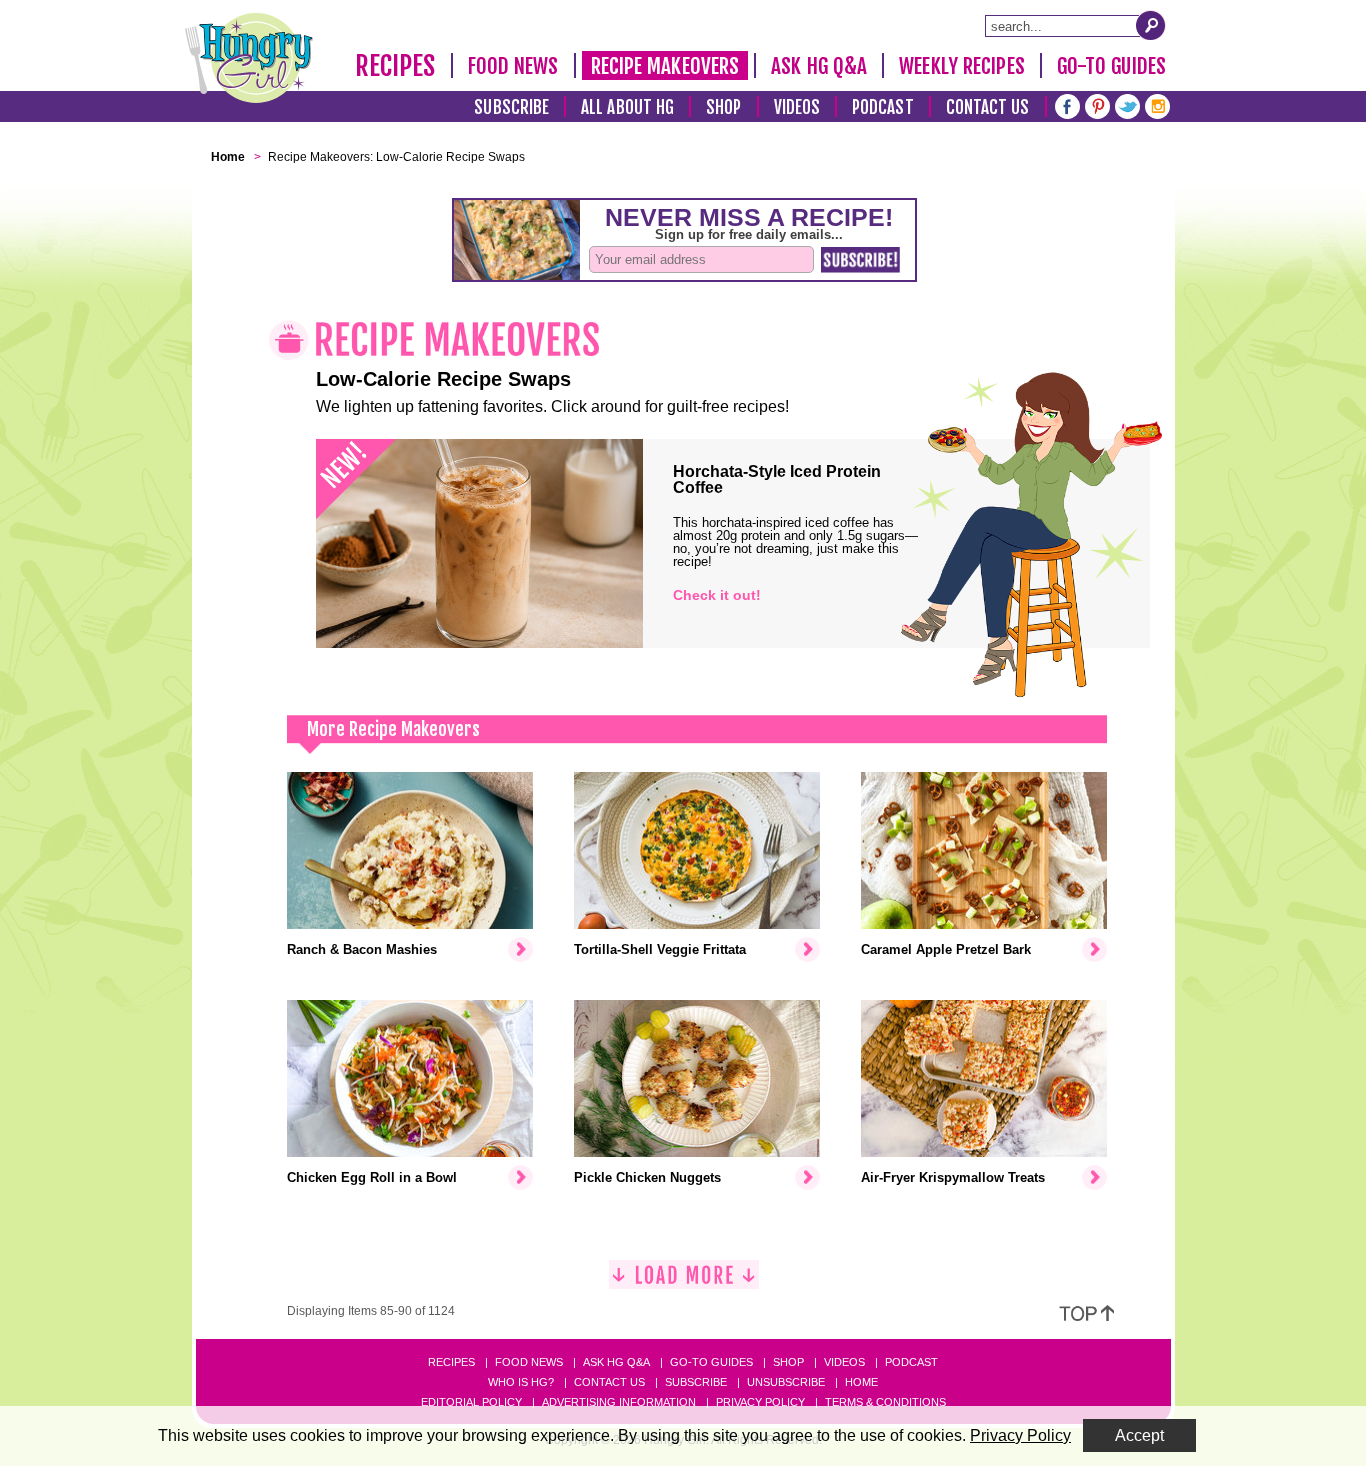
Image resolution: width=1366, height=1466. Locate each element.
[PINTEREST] (1097, 104)
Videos (797, 107)
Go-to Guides (711, 1362)
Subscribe (511, 107)
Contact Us (988, 107)
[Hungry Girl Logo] (249, 58)
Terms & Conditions (885, 1402)
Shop (723, 107)
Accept (1139, 1435)
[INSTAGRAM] (1157, 104)
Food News (513, 66)
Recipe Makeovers (665, 66)
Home (861, 1382)
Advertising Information (619, 1402)
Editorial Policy (471, 1402)
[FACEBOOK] (1067, 104)
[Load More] (684, 1282)
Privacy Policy (760, 1402)
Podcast (883, 107)
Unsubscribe (786, 1382)
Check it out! (717, 595)
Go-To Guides (1111, 66)
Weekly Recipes (961, 66)
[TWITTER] (1127, 104)
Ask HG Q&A (819, 66)
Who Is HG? (521, 1382)
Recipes (395, 66)
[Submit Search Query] (1151, 25)
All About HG (627, 107)
